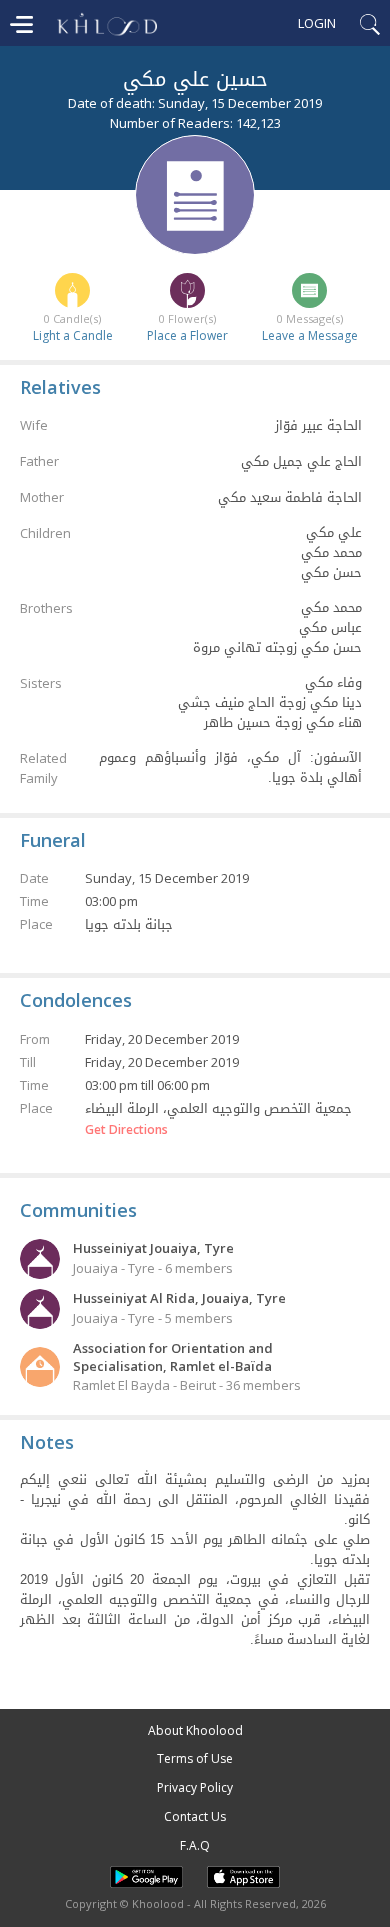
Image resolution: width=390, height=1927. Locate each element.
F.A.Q (195, 1845)
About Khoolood (195, 1730)
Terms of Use (195, 1758)
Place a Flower (187, 335)
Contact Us (195, 1816)
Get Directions (126, 1130)
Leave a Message (310, 335)
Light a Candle (73, 335)
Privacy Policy (195, 1787)
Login (317, 23)
